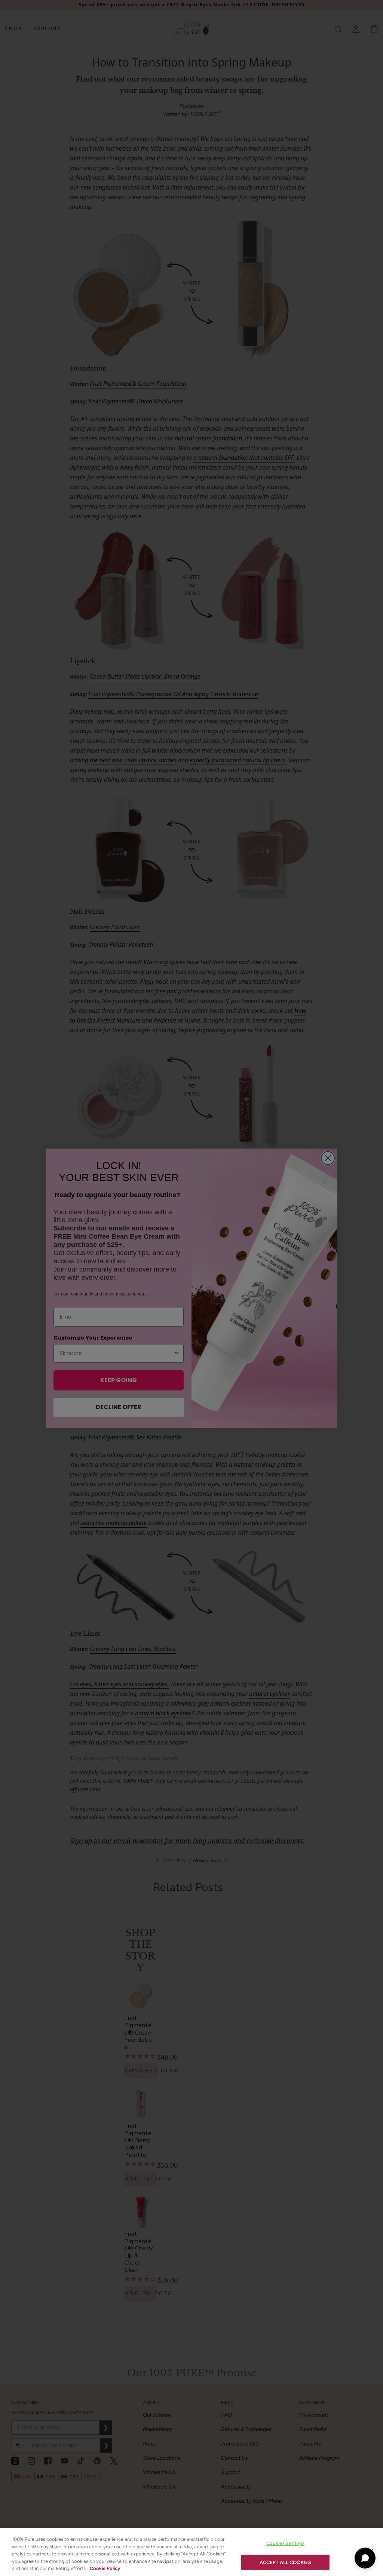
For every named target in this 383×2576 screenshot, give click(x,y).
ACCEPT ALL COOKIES (285, 2562)
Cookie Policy (105, 2568)
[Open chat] (365, 2558)
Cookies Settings (285, 2543)
